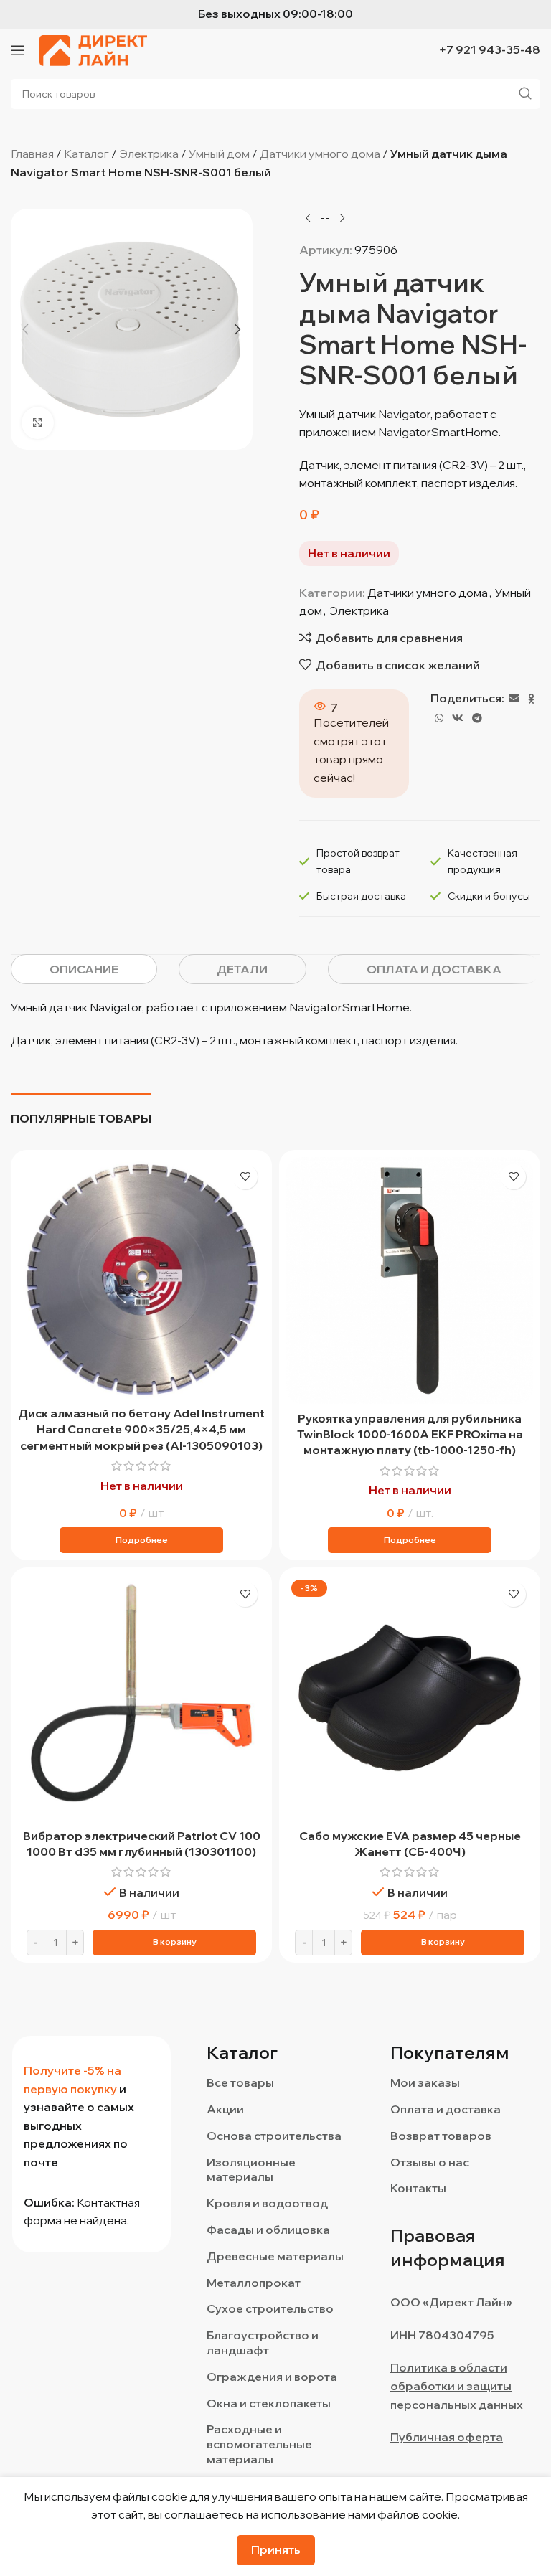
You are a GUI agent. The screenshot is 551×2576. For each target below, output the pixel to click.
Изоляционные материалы (251, 2170)
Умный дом (219, 154)
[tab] (84, 969)
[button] (25, 329)
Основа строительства (274, 2136)
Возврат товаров (441, 2136)
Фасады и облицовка (268, 2230)
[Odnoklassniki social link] (532, 699)
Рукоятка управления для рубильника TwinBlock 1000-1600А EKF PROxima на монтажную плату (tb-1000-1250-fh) (410, 1434)
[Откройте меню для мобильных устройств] (18, 50)
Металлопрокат (254, 2283)
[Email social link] (514, 699)
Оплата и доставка (446, 2109)
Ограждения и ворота (272, 2377)
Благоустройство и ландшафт (263, 2343)
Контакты (418, 2188)
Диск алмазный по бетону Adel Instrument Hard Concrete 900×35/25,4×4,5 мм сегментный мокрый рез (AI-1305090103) (141, 1429)
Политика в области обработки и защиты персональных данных (457, 2386)
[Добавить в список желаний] (245, 1177)
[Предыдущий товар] (308, 218)
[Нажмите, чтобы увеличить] (38, 423)
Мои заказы (425, 2082)
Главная (32, 154)
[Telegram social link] (477, 718)
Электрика (149, 154)
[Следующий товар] (342, 218)
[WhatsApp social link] (439, 718)
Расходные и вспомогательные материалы (259, 2444)
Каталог (86, 154)
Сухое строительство (270, 2308)
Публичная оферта (447, 2437)
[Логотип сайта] (93, 49)
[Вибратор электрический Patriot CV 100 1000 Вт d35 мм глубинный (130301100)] (141, 1698)
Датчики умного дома (320, 154)
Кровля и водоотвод (267, 2203)
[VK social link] (458, 718)
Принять (276, 2549)
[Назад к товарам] (325, 218)
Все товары (240, 2082)
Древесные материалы (275, 2256)
